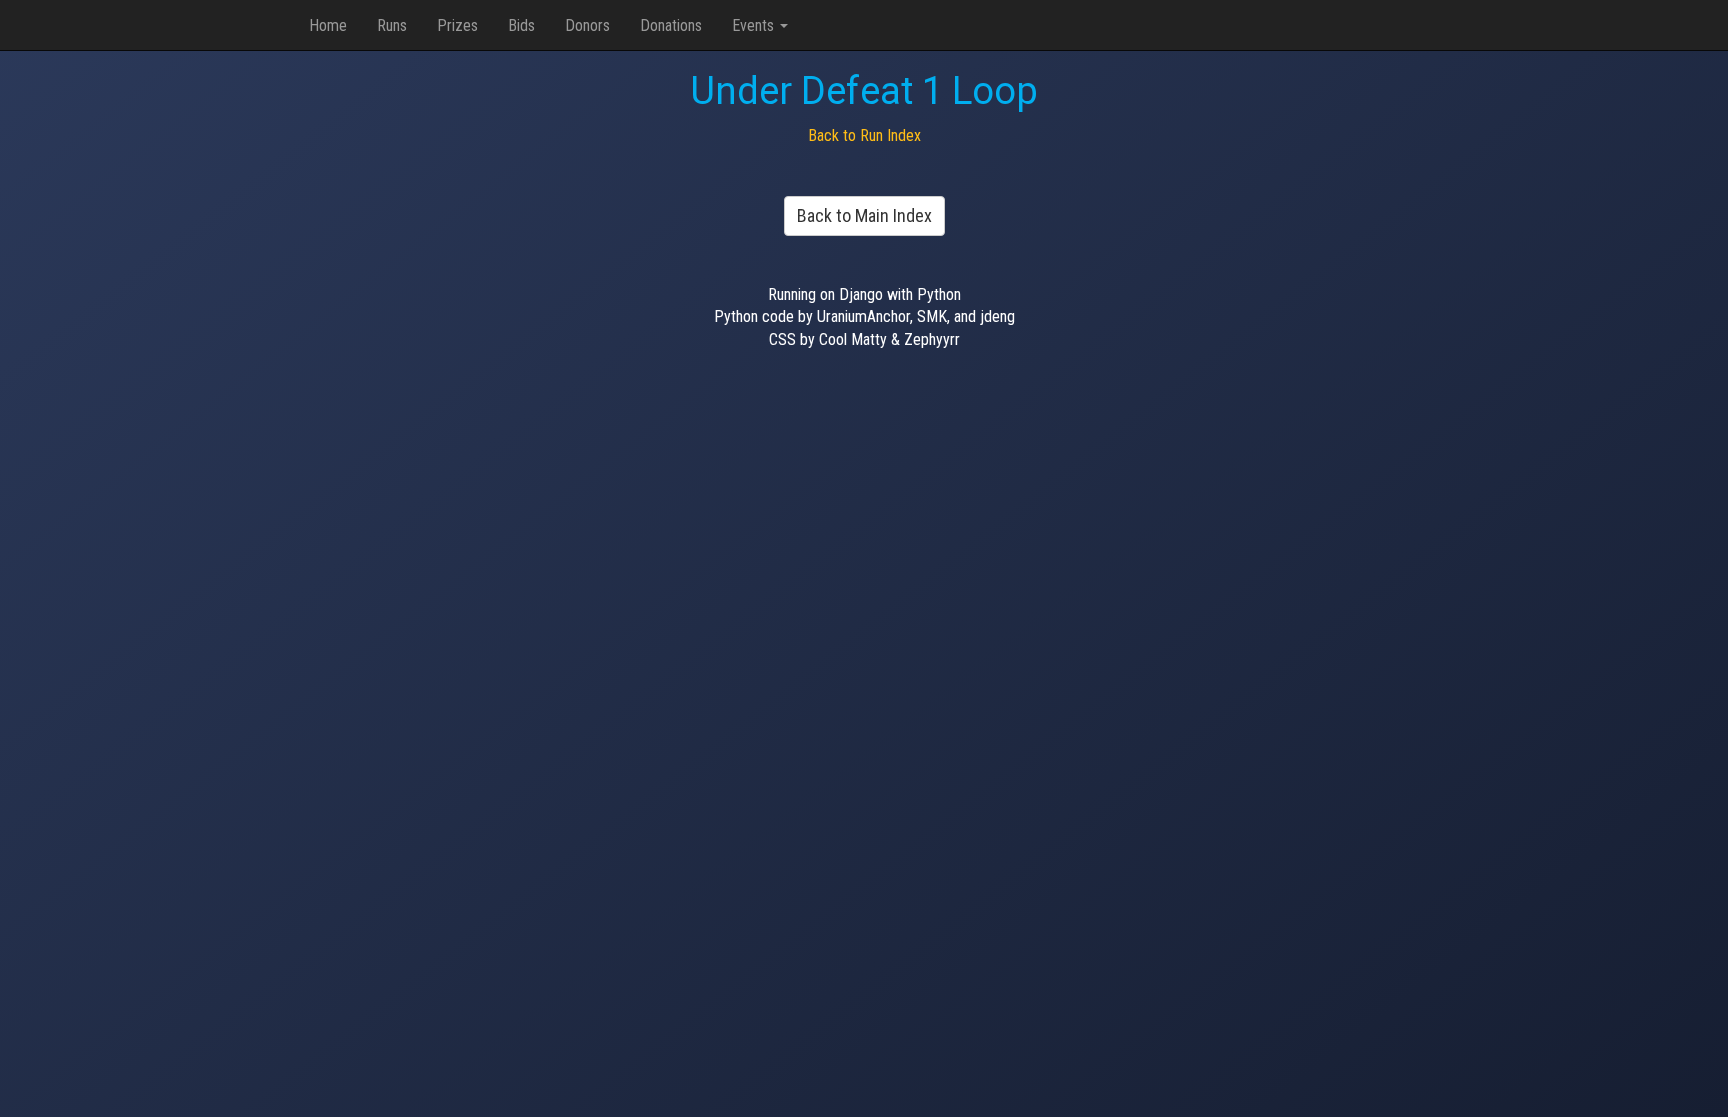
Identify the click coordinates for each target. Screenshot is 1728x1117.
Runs (392, 25)
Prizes (457, 25)
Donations (671, 25)
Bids (521, 25)
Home (328, 25)
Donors (587, 25)
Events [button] (755, 25)
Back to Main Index (864, 215)
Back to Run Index (864, 135)
